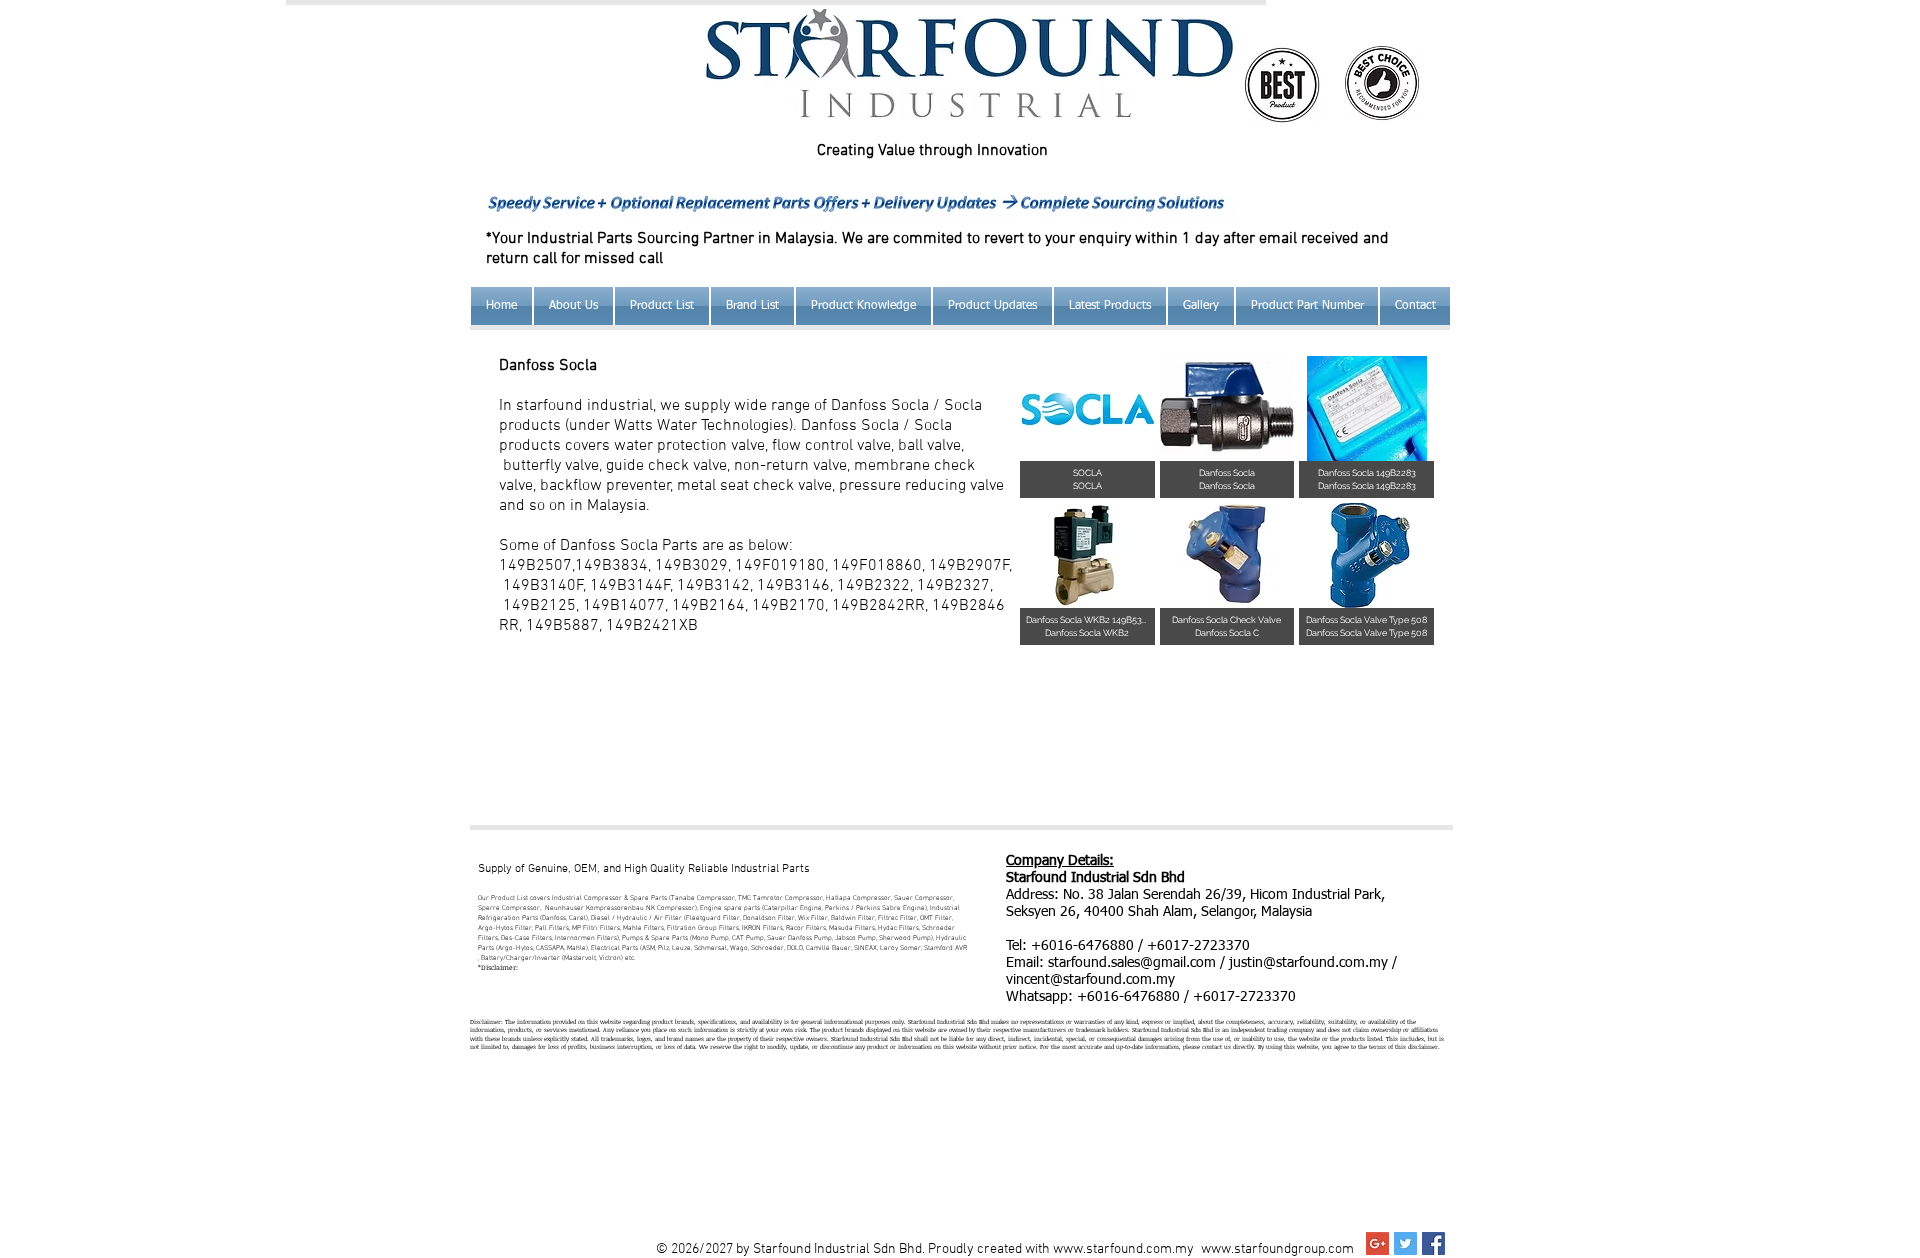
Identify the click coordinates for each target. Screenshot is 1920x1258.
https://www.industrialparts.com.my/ (1119, 1014)
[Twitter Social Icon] (1405, 1243)
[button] (863, 306)
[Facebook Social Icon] (1433, 1243)
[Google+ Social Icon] (1377, 1243)
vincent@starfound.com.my (1090, 980)
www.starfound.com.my (1123, 1249)
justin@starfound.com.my (1308, 963)
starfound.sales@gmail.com (1132, 963)
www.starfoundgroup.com (1277, 1249)
